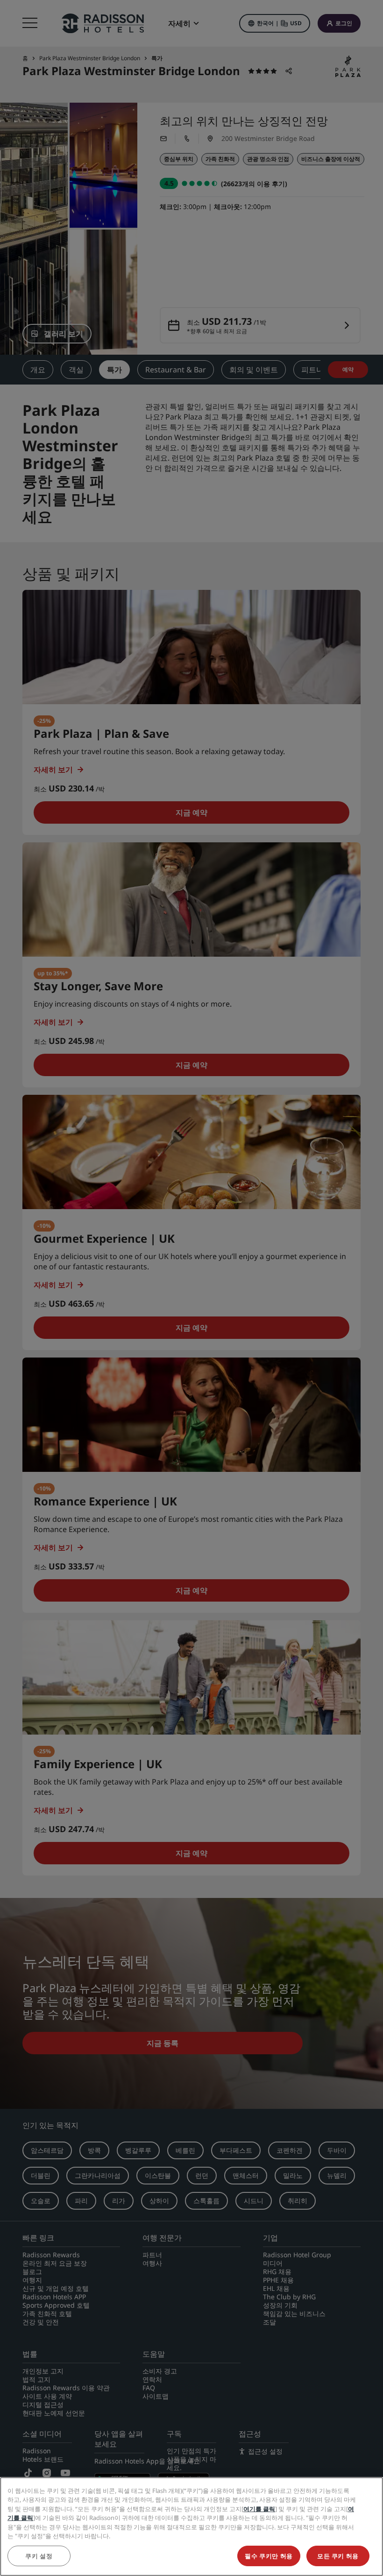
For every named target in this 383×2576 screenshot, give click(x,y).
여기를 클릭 (259, 2509)
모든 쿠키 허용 (338, 2556)
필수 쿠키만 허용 (269, 2556)
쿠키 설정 (39, 2556)
